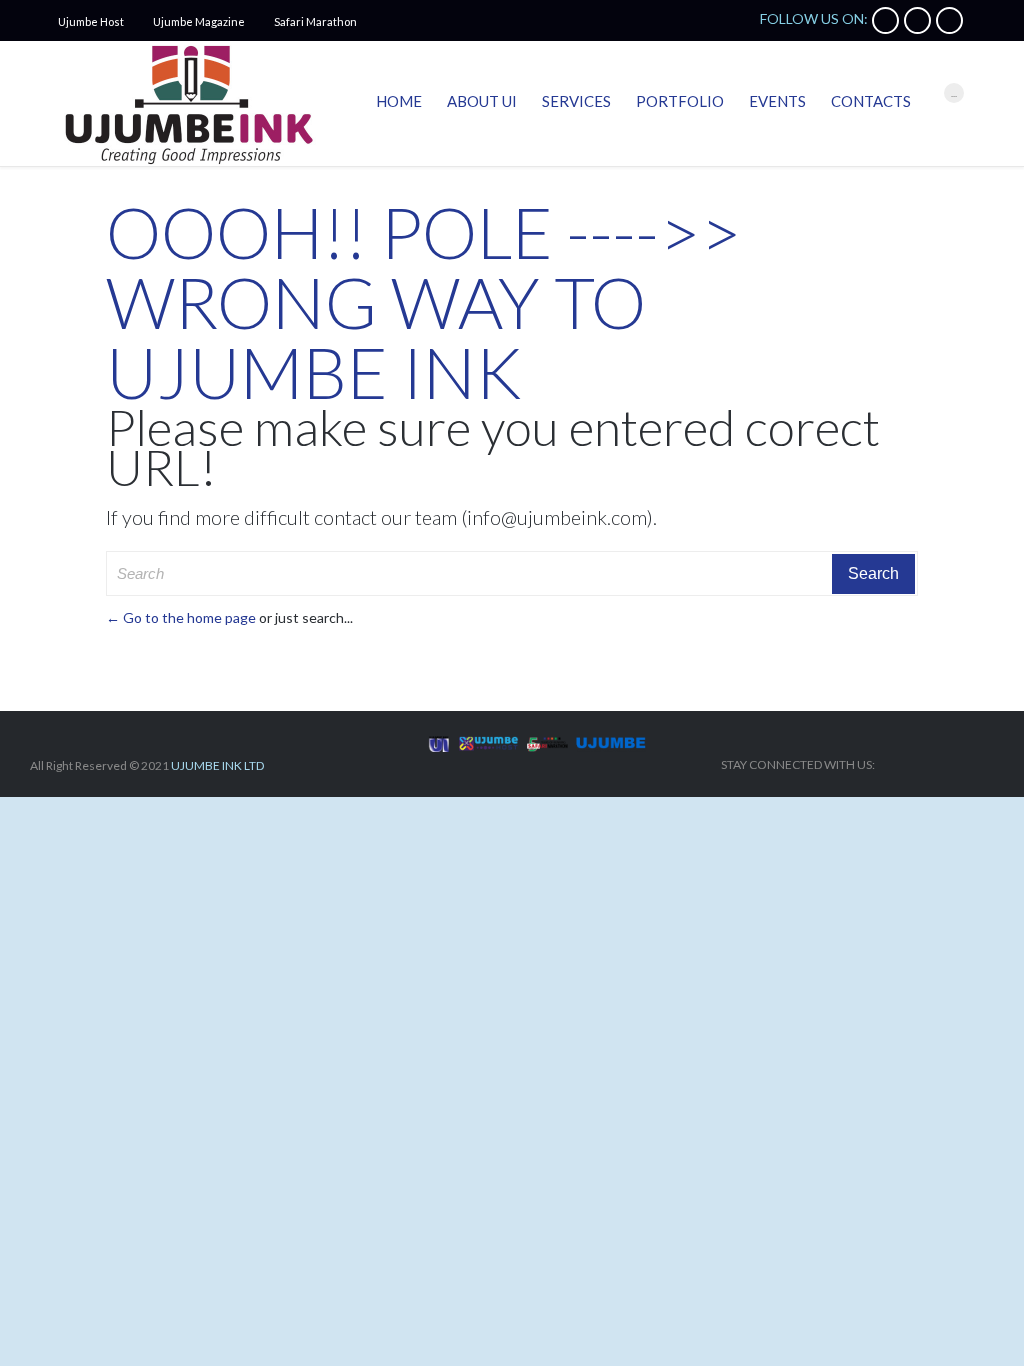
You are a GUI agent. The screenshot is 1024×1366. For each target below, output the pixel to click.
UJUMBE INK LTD (217, 765)
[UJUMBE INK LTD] (188, 103)
